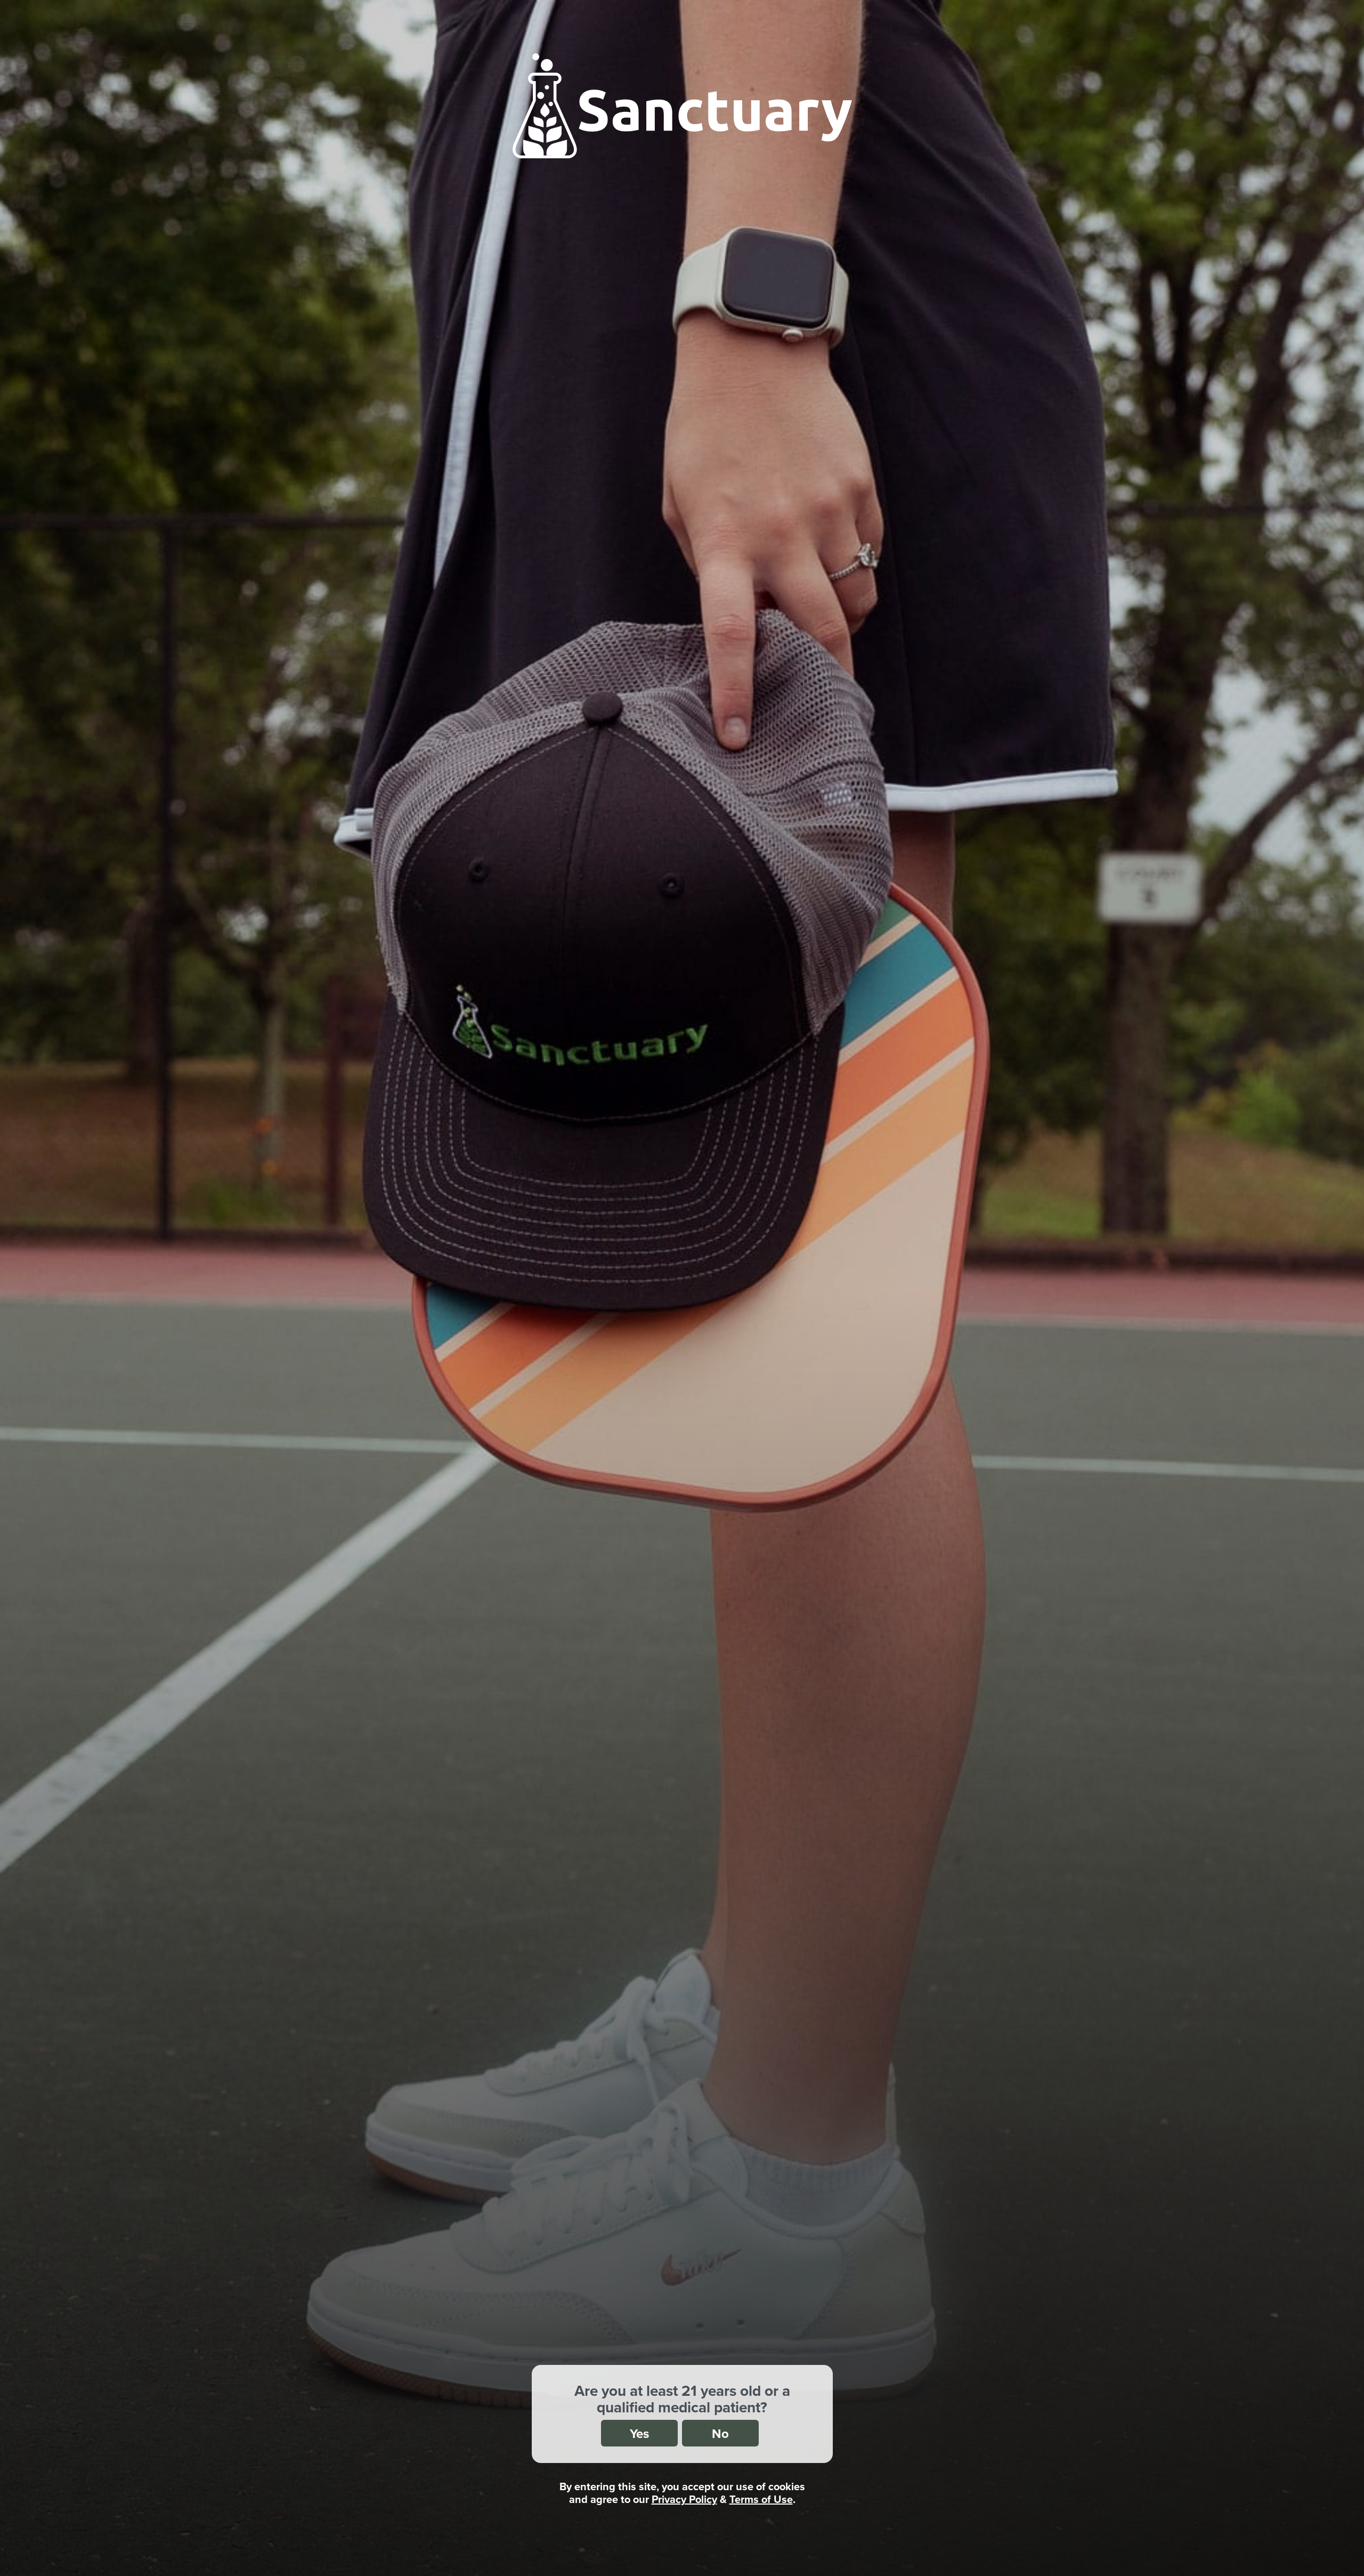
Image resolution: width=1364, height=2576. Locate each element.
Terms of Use (761, 2499)
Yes (639, 2433)
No (720, 2433)
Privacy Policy (684, 2499)
